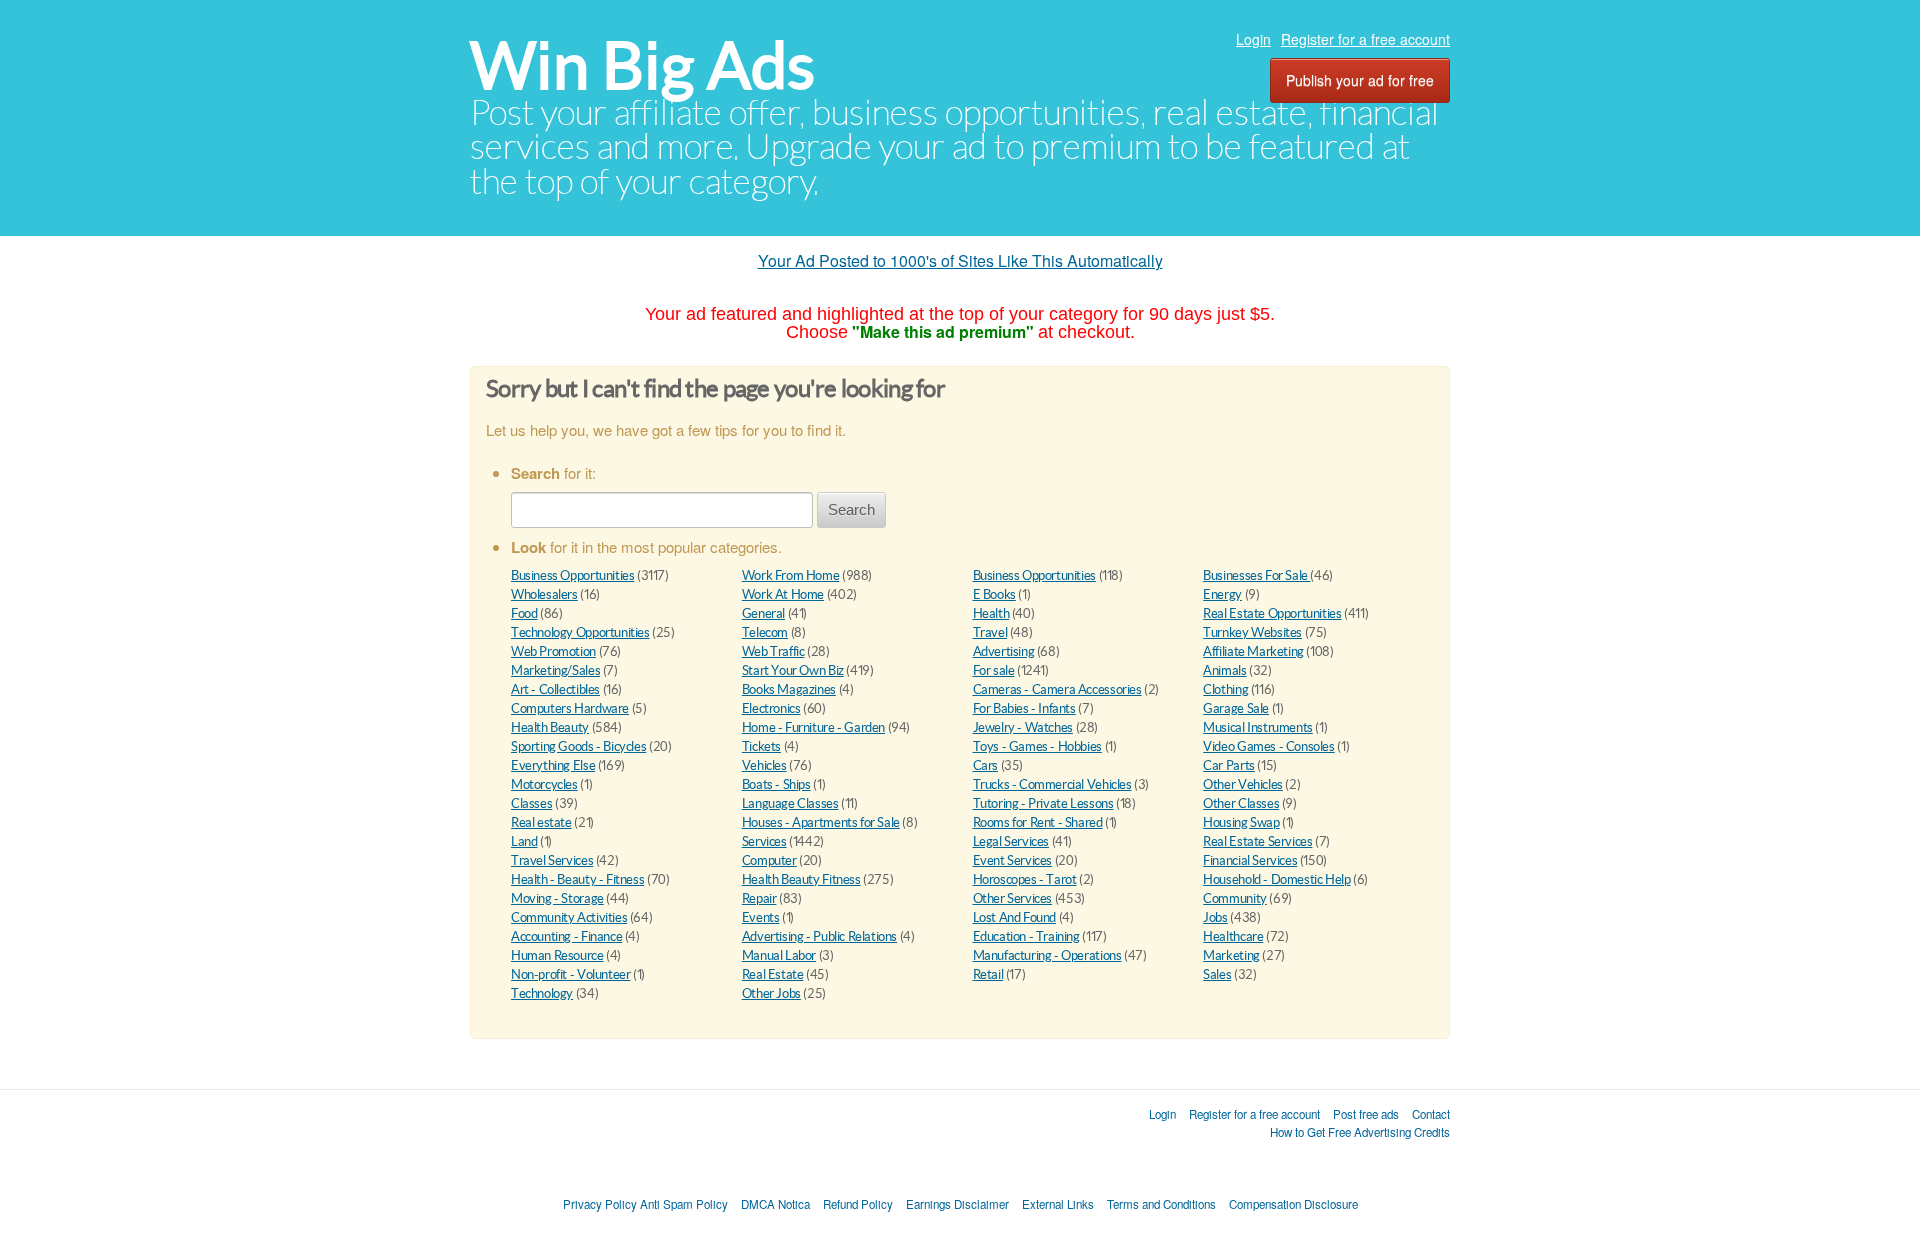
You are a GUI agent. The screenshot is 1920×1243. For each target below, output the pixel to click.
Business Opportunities (572, 575)
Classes (531, 803)
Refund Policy (858, 1204)
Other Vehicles (1243, 784)
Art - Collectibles (555, 689)
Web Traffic (773, 651)
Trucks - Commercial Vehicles (1052, 784)
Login (1253, 39)
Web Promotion (553, 651)
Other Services (1013, 898)
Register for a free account (1365, 39)
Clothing (1225, 689)
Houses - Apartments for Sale (821, 822)
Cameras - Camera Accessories (1057, 689)
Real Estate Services (1257, 841)
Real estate (541, 822)
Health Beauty (550, 727)
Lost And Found (1015, 917)
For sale (994, 670)
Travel (990, 632)
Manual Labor (779, 955)
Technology (542, 993)
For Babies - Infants (1024, 708)
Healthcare (1233, 936)
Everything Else (553, 765)
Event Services (1013, 860)
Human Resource (557, 955)
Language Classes (790, 803)
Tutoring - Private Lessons (1043, 803)
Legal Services (1011, 841)
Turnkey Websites (1252, 632)
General (763, 613)
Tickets (761, 746)
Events (761, 917)
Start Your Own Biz (793, 670)
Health (991, 613)
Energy (1222, 594)
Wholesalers (544, 594)
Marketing (1231, 955)
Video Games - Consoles (1268, 746)
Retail (988, 974)
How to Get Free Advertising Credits (1360, 1132)
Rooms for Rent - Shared (1038, 822)
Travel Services (552, 860)
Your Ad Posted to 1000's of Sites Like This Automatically (960, 260)
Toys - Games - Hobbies (1037, 746)
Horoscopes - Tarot (1025, 879)
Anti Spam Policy (684, 1204)
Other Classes (1241, 803)
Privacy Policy (600, 1204)
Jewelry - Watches (1023, 727)
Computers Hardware (570, 708)
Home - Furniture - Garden (813, 727)
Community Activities (569, 917)
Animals (1224, 670)
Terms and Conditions (1161, 1204)
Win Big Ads (642, 65)
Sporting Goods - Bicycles (578, 746)
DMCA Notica (775, 1204)
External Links (1058, 1204)
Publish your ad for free (1360, 80)
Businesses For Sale (1256, 575)
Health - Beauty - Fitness (577, 879)
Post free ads (1366, 1114)
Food (524, 613)
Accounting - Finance (566, 936)
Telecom (765, 632)
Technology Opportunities (580, 632)
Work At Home (783, 594)
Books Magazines (789, 689)
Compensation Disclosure (1293, 1204)
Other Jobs (771, 993)
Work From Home (791, 575)
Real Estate (773, 974)
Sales (1217, 974)
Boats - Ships (776, 784)
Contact (1431, 1114)
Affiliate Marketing (1253, 651)
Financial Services (1250, 860)
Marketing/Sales (555, 670)
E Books (994, 594)
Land (524, 841)
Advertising (1004, 651)
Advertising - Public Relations (819, 936)
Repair (759, 898)
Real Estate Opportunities (1272, 613)
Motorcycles (544, 784)
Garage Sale (1236, 708)
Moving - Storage (557, 898)
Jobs (1215, 917)
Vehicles (764, 765)
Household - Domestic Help (1276, 879)
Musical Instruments (1258, 727)
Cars (985, 765)
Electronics (771, 708)
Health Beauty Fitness (801, 879)
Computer (769, 860)
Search (851, 509)
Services (764, 841)
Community (1235, 898)
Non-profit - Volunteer (570, 974)
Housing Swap (1241, 822)
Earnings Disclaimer (957, 1204)
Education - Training (1026, 936)
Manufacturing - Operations (1047, 955)
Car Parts (1229, 765)
